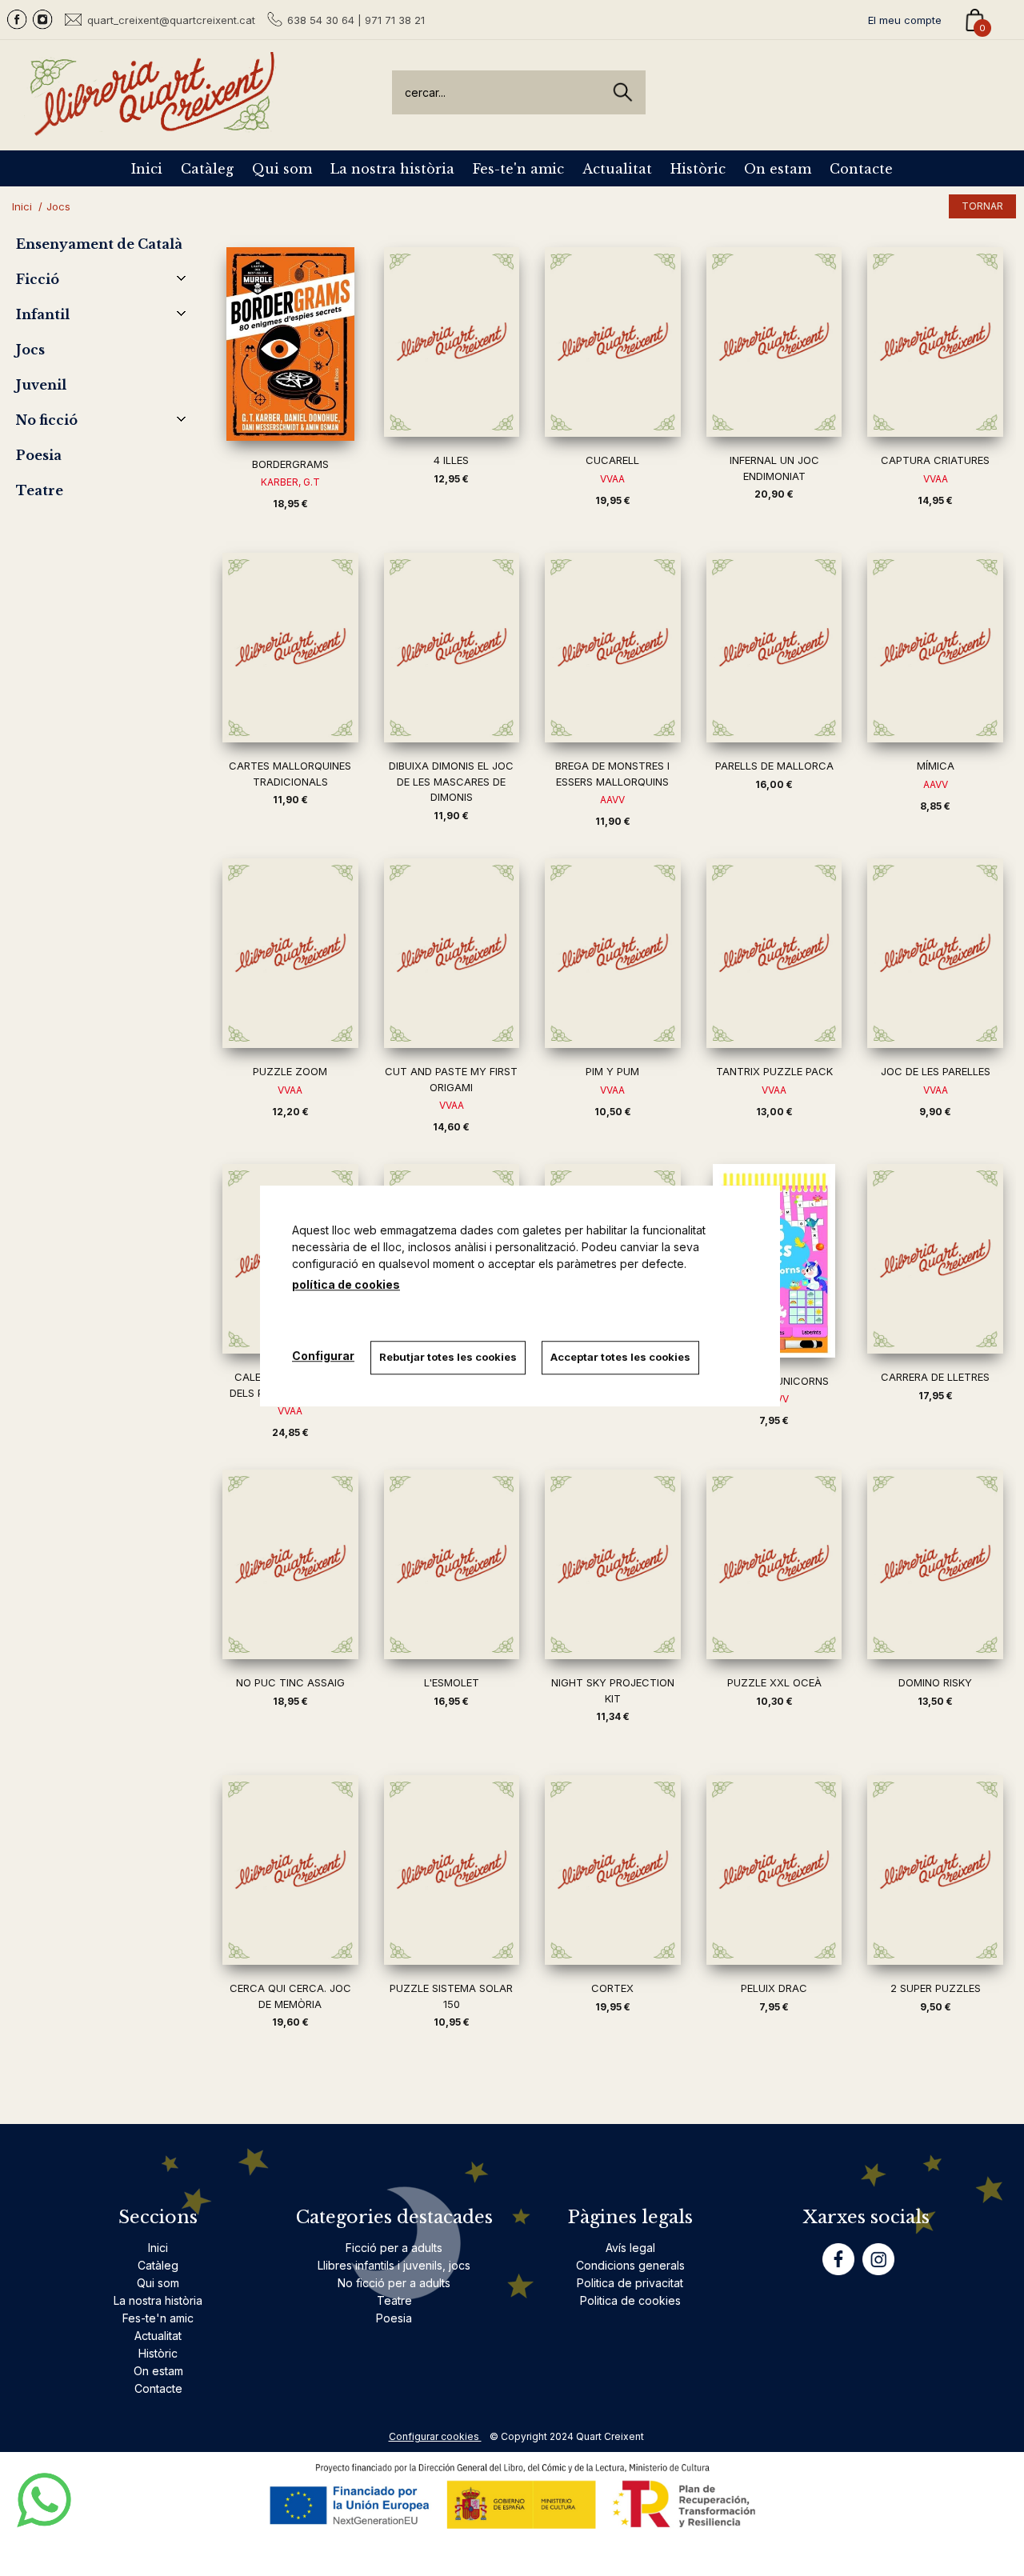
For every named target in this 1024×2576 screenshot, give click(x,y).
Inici (147, 169)
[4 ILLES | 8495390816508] (452, 342)
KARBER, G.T (290, 482)
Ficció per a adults (394, 2248)
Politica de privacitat (630, 2283)
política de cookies (346, 1284)
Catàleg (207, 169)
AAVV (612, 800)
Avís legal (630, 2248)
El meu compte (905, 20)
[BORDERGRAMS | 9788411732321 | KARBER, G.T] (290, 344)
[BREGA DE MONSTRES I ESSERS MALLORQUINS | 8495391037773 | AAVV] (613, 648)
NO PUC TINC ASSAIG (290, 1682)
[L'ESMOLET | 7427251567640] (452, 1564)
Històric (698, 169)
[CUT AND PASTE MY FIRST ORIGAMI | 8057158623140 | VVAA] (452, 953)
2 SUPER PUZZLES (936, 1988)
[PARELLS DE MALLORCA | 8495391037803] (774, 648)
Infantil (43, 314)
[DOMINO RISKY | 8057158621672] (935, 1564)
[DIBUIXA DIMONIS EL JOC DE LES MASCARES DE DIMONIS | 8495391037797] (452, 648)
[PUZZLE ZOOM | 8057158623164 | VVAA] (290, 953)
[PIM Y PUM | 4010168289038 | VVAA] (613, 953)
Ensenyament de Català (99, 244)
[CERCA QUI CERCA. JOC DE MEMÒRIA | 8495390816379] (290, 1870)
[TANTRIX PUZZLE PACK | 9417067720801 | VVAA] (774, 953)
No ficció (47, 420)
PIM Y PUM (612, 1071)
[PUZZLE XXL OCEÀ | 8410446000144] (774, 1564)
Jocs (30, 350)
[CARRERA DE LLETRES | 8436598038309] (935, 1259)
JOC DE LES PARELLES (936, 1071)
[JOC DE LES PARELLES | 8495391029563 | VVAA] (935, 953)
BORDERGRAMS (290, 464)
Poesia (39, 455)
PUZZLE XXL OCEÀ (774, 1682)
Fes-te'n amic (518, 169)
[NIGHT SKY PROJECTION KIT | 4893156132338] (613, 1564)
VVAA (612, 479)
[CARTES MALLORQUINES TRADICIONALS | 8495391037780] (290, 648)
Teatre (40, 490)
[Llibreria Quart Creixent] (152, 127)
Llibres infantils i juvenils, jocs (394, 2265)
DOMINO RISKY (935, 1682)
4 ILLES (451, 460)
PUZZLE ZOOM (290, 1071)
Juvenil (41, 385)
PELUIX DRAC (774, 1988)
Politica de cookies (630, 2300)
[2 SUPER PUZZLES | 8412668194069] (935, 1870)
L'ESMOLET (452, 1682)
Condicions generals (630, 2265)
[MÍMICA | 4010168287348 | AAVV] (935, 648)
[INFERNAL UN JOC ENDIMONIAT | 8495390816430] (774, 342)
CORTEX (612, 1988)
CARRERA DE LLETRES (935, 1377)
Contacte (861, 169)
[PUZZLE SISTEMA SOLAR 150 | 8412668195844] (452, 1870)
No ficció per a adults (394, 2283)
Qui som (282, 169)
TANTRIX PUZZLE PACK (774, 1071)
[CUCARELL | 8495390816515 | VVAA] (613, 342)
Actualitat (617, 169)
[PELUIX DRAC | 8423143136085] (774, 1870)
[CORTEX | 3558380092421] (613, 1870)
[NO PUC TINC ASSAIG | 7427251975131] (290, 1564)
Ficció (38, 279)
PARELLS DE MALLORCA (774, 766)
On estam (778, 169)
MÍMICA (936, 766)
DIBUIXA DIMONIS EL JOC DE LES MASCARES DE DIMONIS (451, 781)
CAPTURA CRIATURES (935, 460)
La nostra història (392, 169)
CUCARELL (612, 460)
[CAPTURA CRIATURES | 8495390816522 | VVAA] (935, 342)
